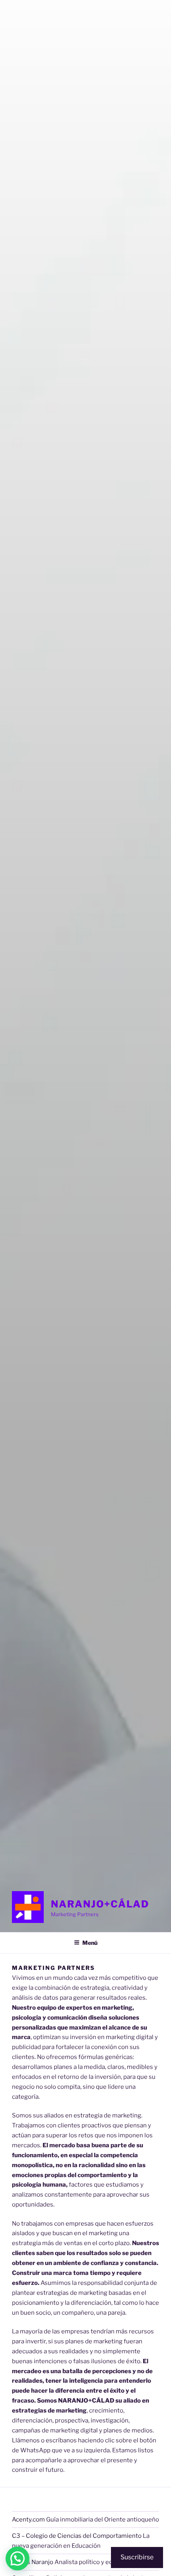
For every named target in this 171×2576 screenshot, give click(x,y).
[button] (17, 2559)
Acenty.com (28, 2520)
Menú (90, 1943)
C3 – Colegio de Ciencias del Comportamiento (77, 2536)
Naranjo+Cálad (100, 1904)
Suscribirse (137, 2557)
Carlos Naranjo (33, 2562)
